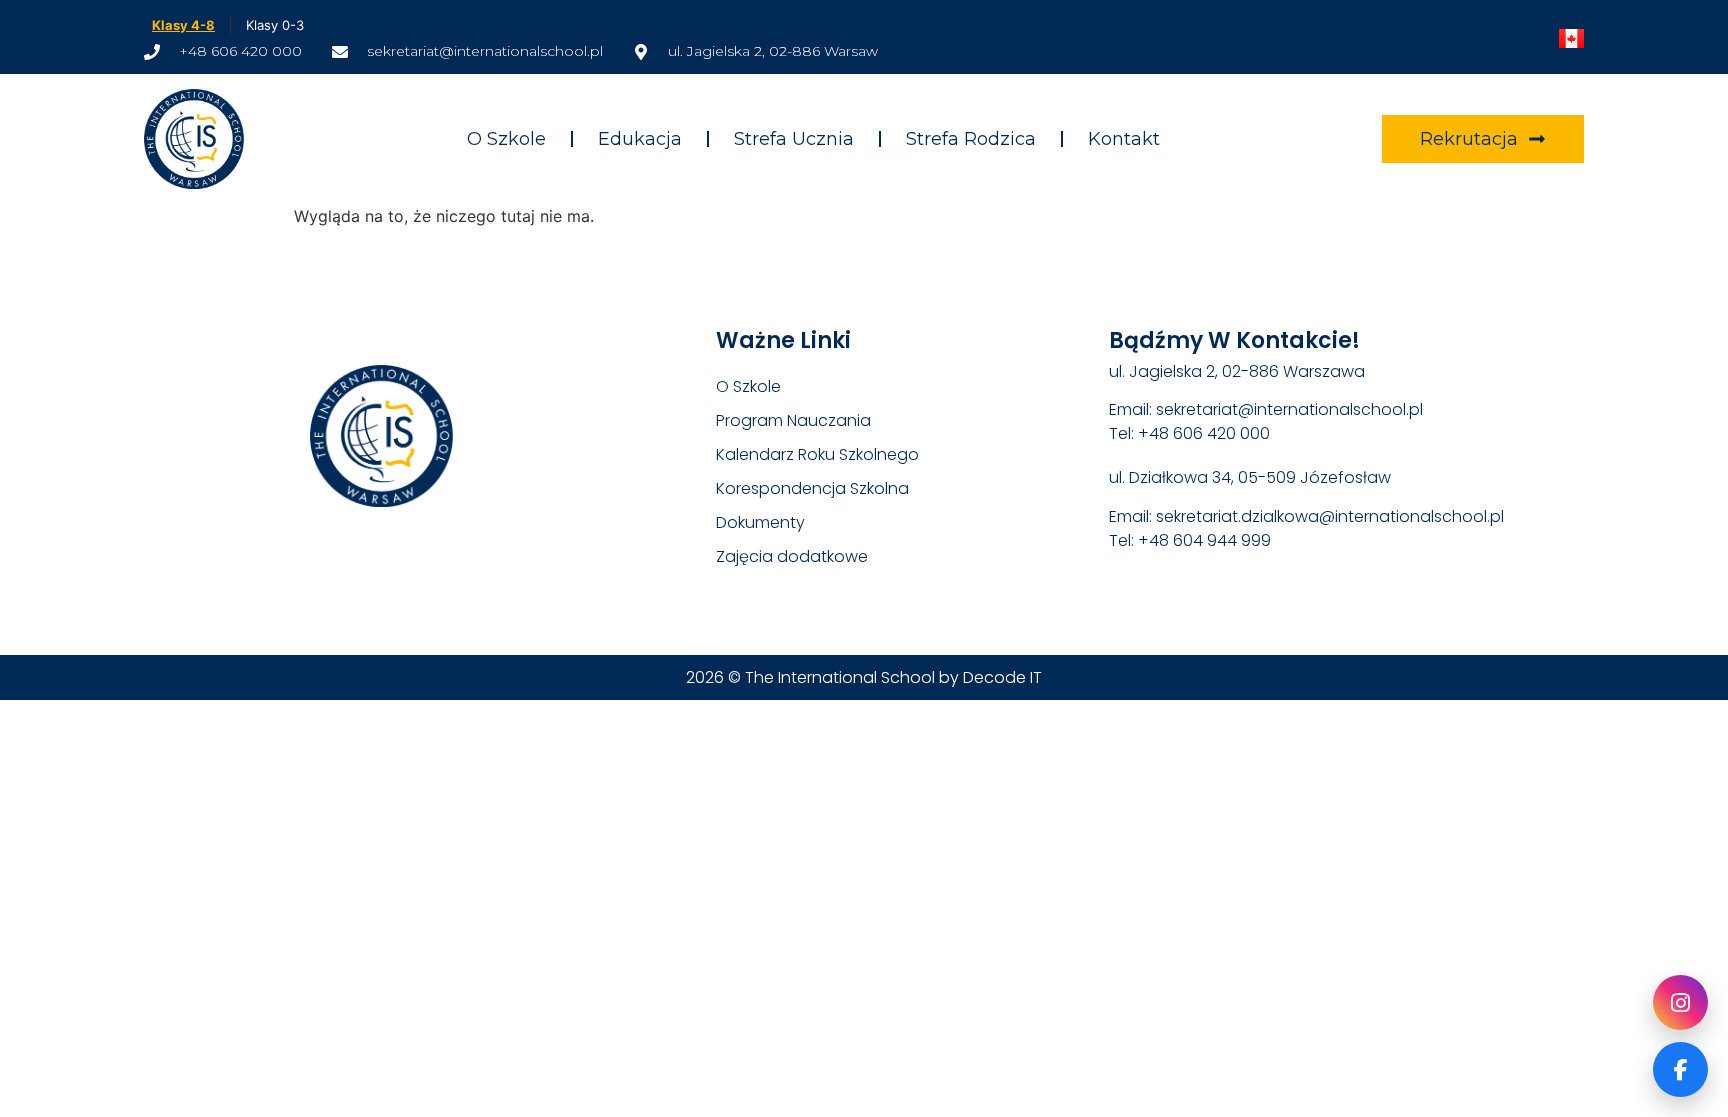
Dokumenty (760, 522)
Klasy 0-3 (275, 25)
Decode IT (1002, 677)
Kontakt (1124, 139)
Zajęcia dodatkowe (792, 556)
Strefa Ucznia (794, 139)
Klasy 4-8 (183, 25)
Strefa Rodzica (971, 139)
